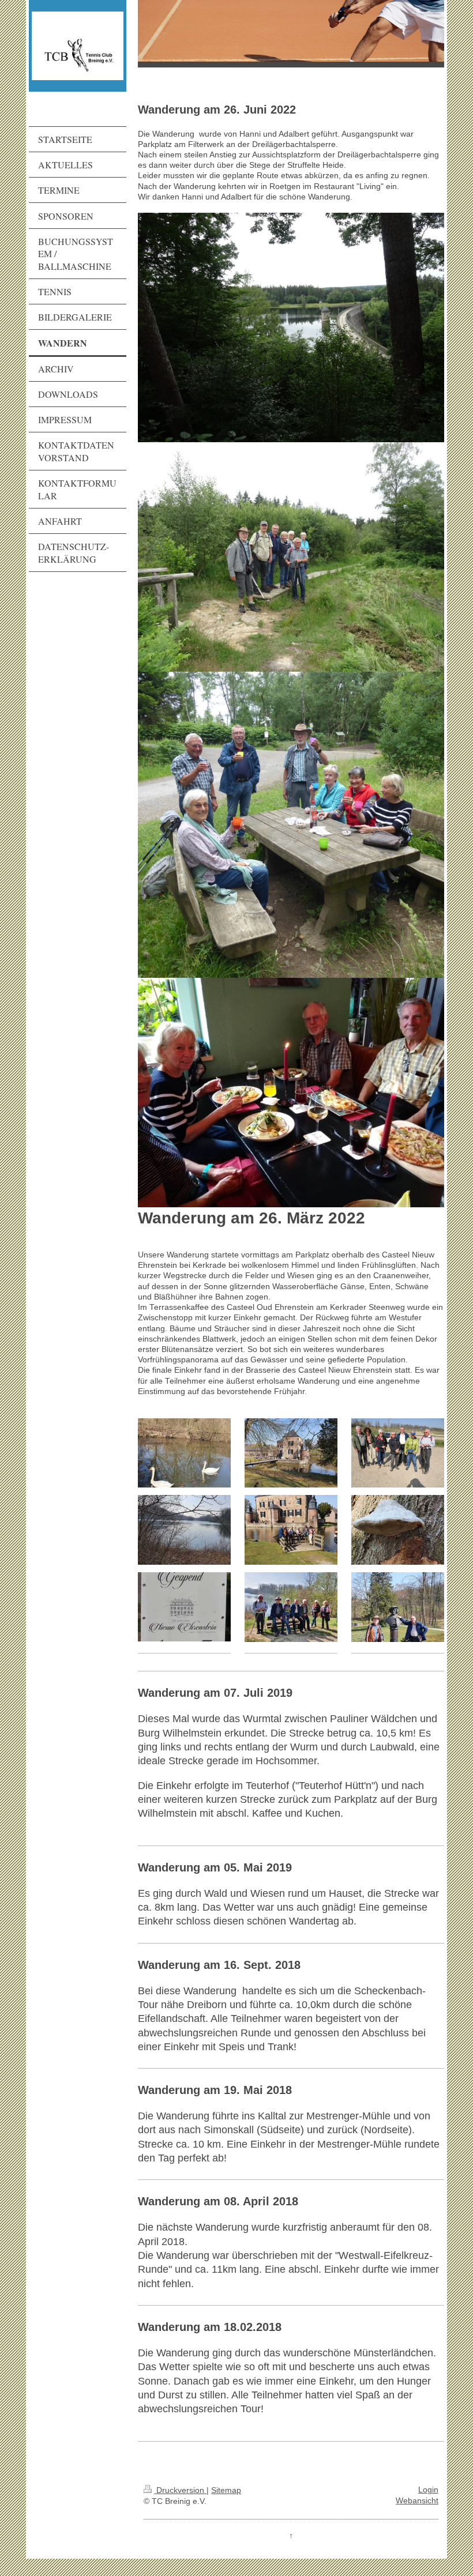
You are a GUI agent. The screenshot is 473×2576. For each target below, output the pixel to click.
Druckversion (180, 2490)
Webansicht (417, 2501)
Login (428, 2490)
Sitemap (226, 2490)
